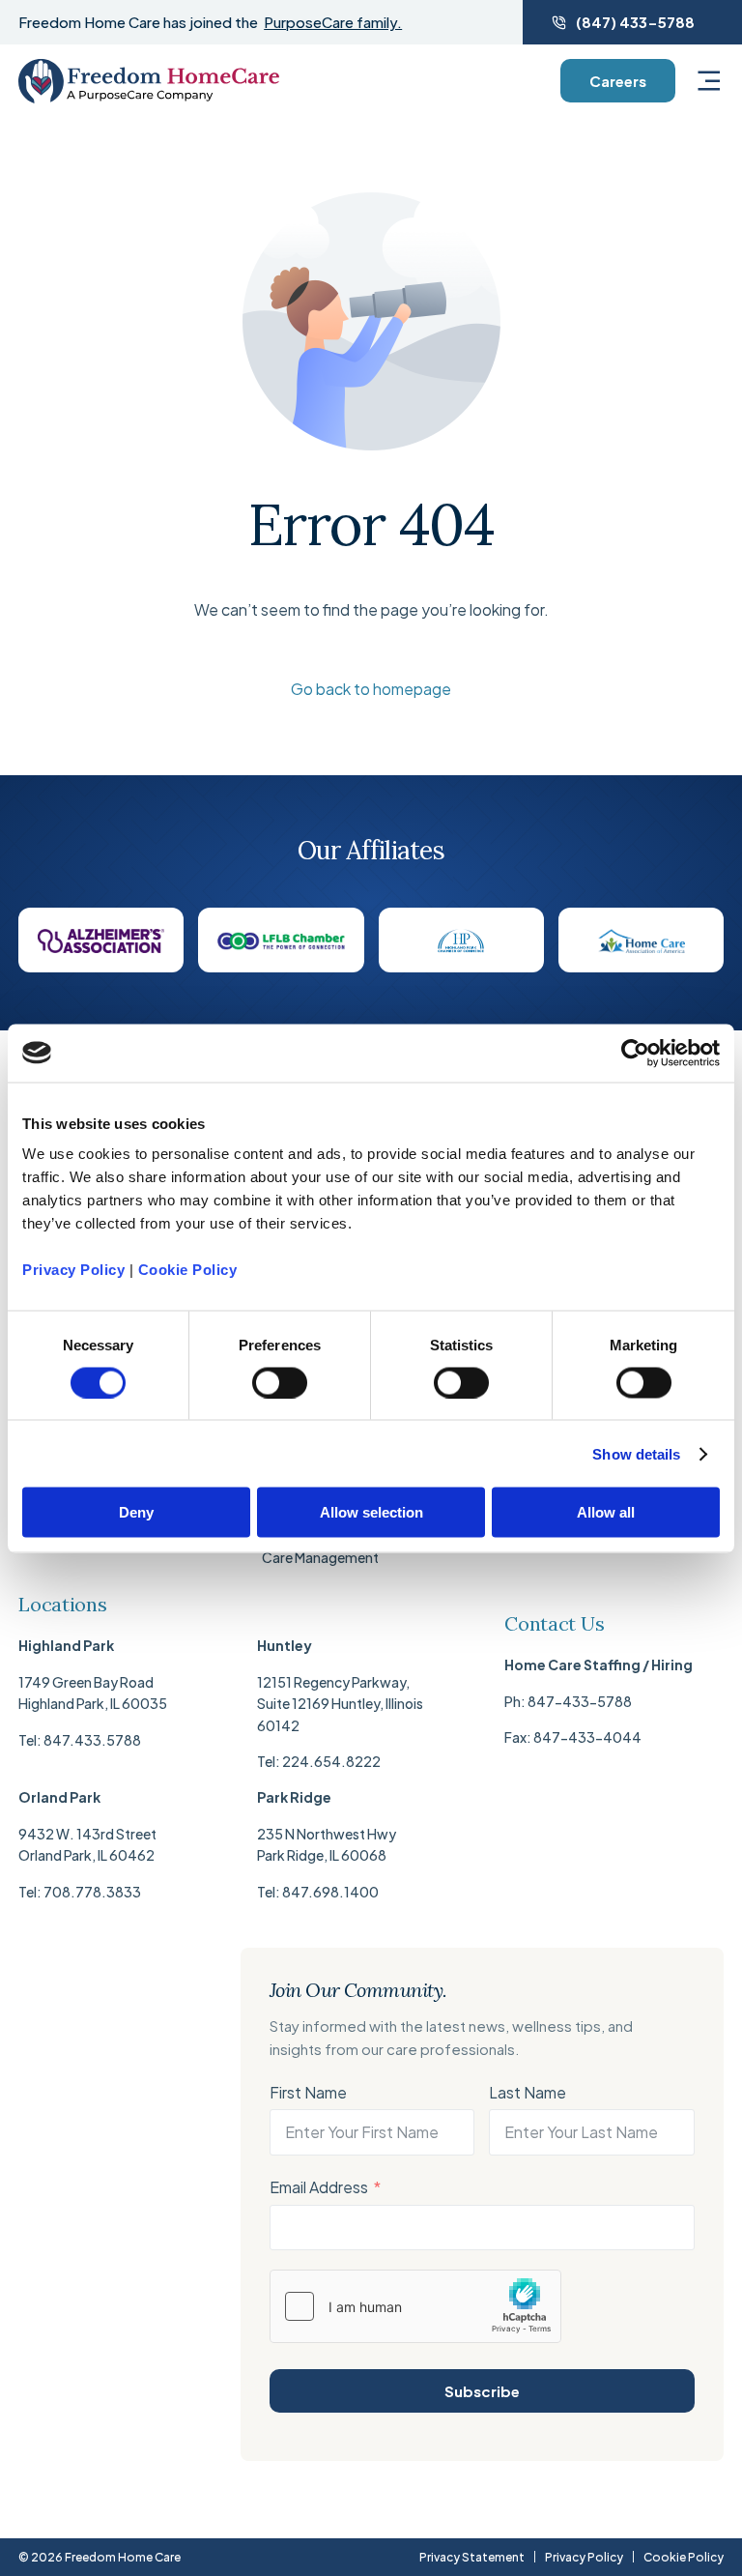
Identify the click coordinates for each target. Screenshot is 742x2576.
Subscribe (482, 2391)
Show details (636, 1453)
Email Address (319, 2187)
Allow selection (371, 1512)
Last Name (528, 2092)
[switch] (280, 1382)
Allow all (606, 1512)
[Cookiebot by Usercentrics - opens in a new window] (635, 1053)
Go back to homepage (371, 689)
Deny (136, 1512)
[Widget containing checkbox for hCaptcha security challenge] (415, 2306)
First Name (308, 2092)
